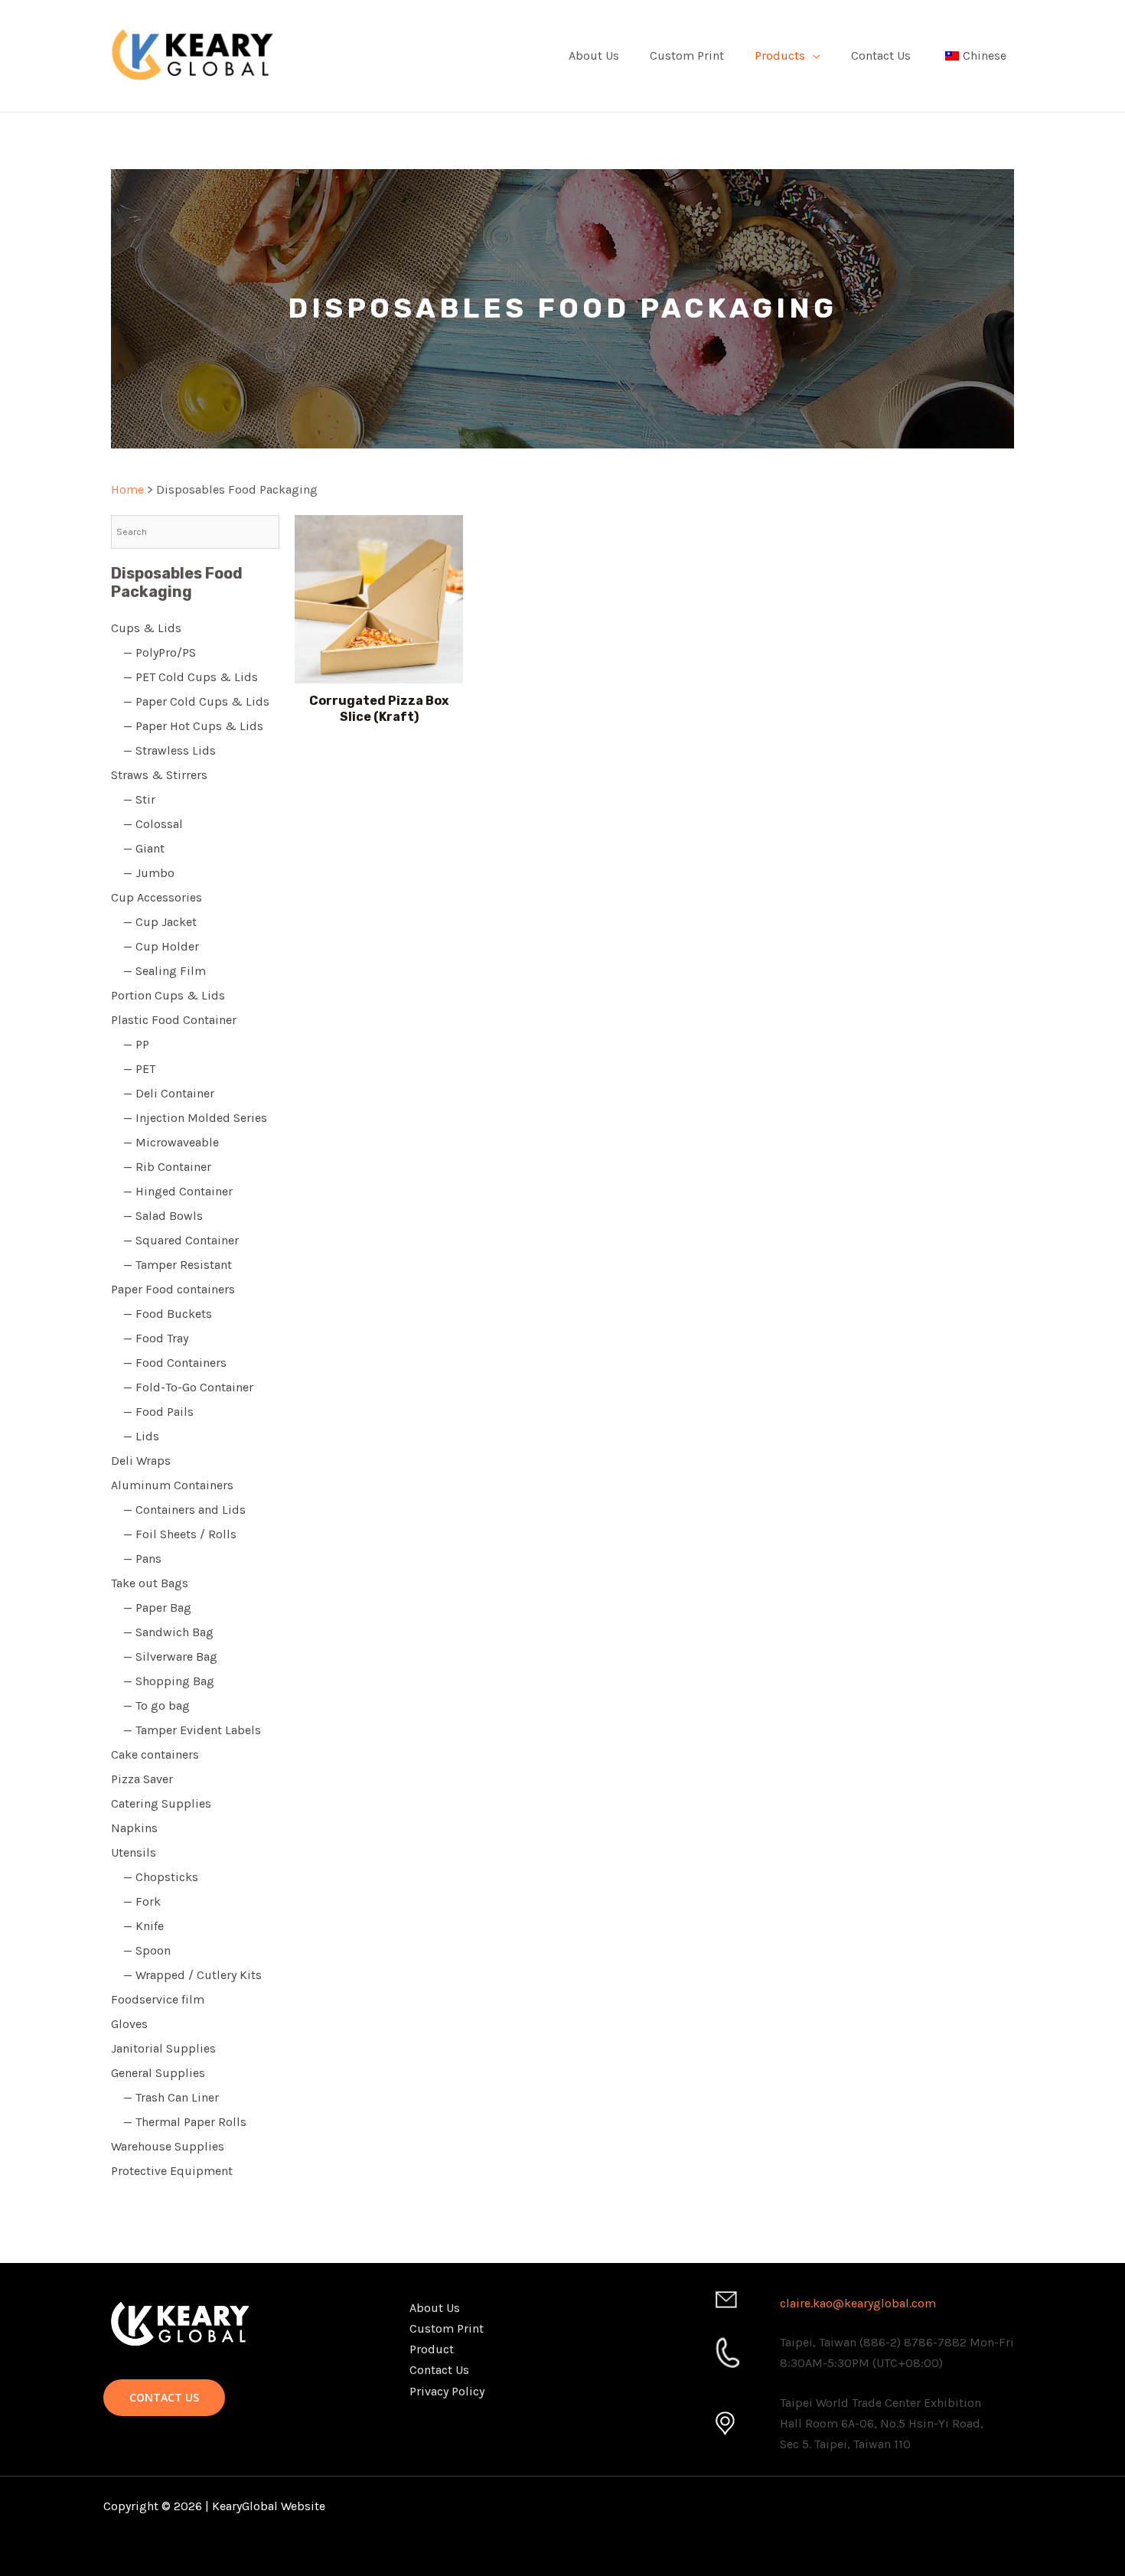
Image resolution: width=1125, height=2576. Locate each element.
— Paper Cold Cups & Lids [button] (190, 701)
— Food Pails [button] (152, 1412)
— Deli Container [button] (163, 1093)
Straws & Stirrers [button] (159, 775)
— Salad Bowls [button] (157, 1216)
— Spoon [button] (141, 1950)
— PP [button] (130, 1044)
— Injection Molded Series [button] (189, 1118)
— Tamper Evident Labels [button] (186, 1730)
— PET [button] (133, 1069)
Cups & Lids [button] (146, 628)
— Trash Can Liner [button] (165, 2097)
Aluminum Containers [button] (172, 1485)
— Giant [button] (138, 848)
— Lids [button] (135, 1436)
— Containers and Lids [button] (178, 1510)
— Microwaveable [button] (165, 1142)
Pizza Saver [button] (142, 1779)
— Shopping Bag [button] (163, 1681)
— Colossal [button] (147, 824)
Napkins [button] (134, 1828)
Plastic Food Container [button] (174, 1020)
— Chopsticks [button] (155, 1877)
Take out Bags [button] (150, 1583)
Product (432, 2349)
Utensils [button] (134, 1852)
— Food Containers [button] (169, 1363)
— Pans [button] (136, 1559)
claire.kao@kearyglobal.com (858, 2303)
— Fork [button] (136, 1901)
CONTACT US (164, 2397)
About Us (594, 55)
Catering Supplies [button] (161, 1803)
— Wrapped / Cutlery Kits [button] (186, 1975)
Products (780, 55)
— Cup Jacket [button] (154, 922)
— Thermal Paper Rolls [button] (179, 2122)
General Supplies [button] (158, 2073)
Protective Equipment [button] (172, 2171)
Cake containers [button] (155, 1754)
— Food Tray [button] (150, 1338)
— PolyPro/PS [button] (153, 652)
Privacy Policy (447, 2391)
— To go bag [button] (150, 1705)
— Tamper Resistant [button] (171, 1265)
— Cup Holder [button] (155, 946)
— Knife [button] (137, 1926)
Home (127, 489)
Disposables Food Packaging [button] (177, 582)
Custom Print (687, 55)
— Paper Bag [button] (151, 1608)
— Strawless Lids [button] (163, 750)
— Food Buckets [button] (161, 1314)
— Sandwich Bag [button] (162, 1632)
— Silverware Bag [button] (164, 1656)
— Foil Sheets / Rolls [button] (174, 1534)
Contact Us (881, 55)
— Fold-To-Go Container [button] (182, 1387)
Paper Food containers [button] (173, 1289)
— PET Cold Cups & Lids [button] (184, 677)
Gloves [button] (129, 2024)
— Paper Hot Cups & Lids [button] (187, 726)
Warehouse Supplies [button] (168, 2146)
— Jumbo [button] (143, 873)
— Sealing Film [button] (158, 971)
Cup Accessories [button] (157, 897)
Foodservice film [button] (158, 1999)
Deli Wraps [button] (141, 1461)
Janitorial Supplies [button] (163, 2048)
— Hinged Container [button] (172, 1191)
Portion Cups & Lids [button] (168, 995)
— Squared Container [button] (175, 1240)
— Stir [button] (133, 799)
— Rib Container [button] (161, 1167)
